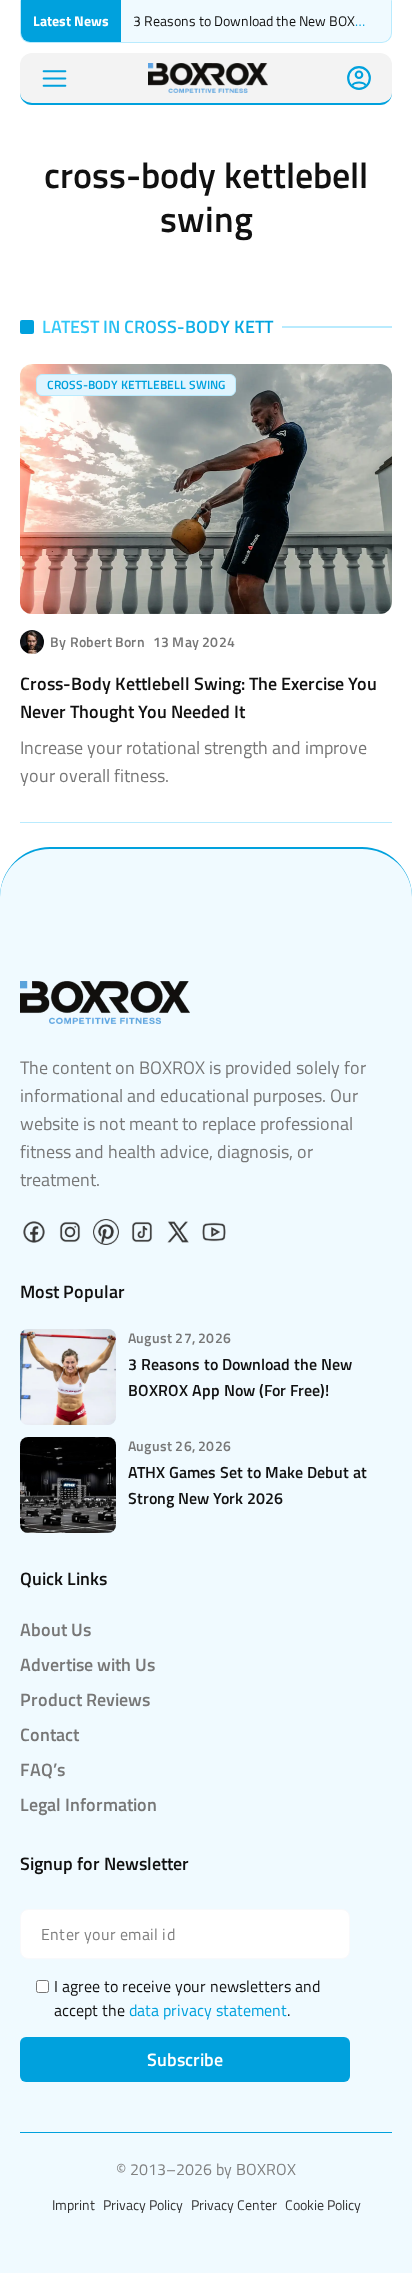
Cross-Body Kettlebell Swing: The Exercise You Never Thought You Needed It (198, 697)
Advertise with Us (87, 1664)
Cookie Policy (323, 2204)
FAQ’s (42, 1769)
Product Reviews (85, 1699)
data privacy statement (208, 2010)
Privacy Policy (143, 2204)
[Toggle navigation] (54, 78)
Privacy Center (234, 2204)
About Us (55, 1629)
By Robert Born (97, 642)
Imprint (73, 2204)
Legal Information (88, 1804)
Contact (49, 1734)
